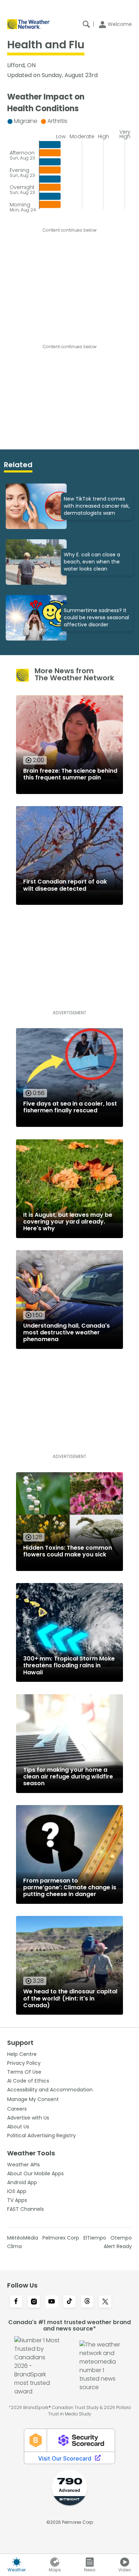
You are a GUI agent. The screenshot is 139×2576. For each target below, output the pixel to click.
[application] (69, 163)
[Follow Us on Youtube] (52, 2302)
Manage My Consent (33, 2099)
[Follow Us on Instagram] (34, 2302)
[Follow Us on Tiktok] (69, 2302)
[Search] (86, 24)
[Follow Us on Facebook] (16, 2302)
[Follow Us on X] (105, 2302)
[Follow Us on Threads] (87, 2302)
